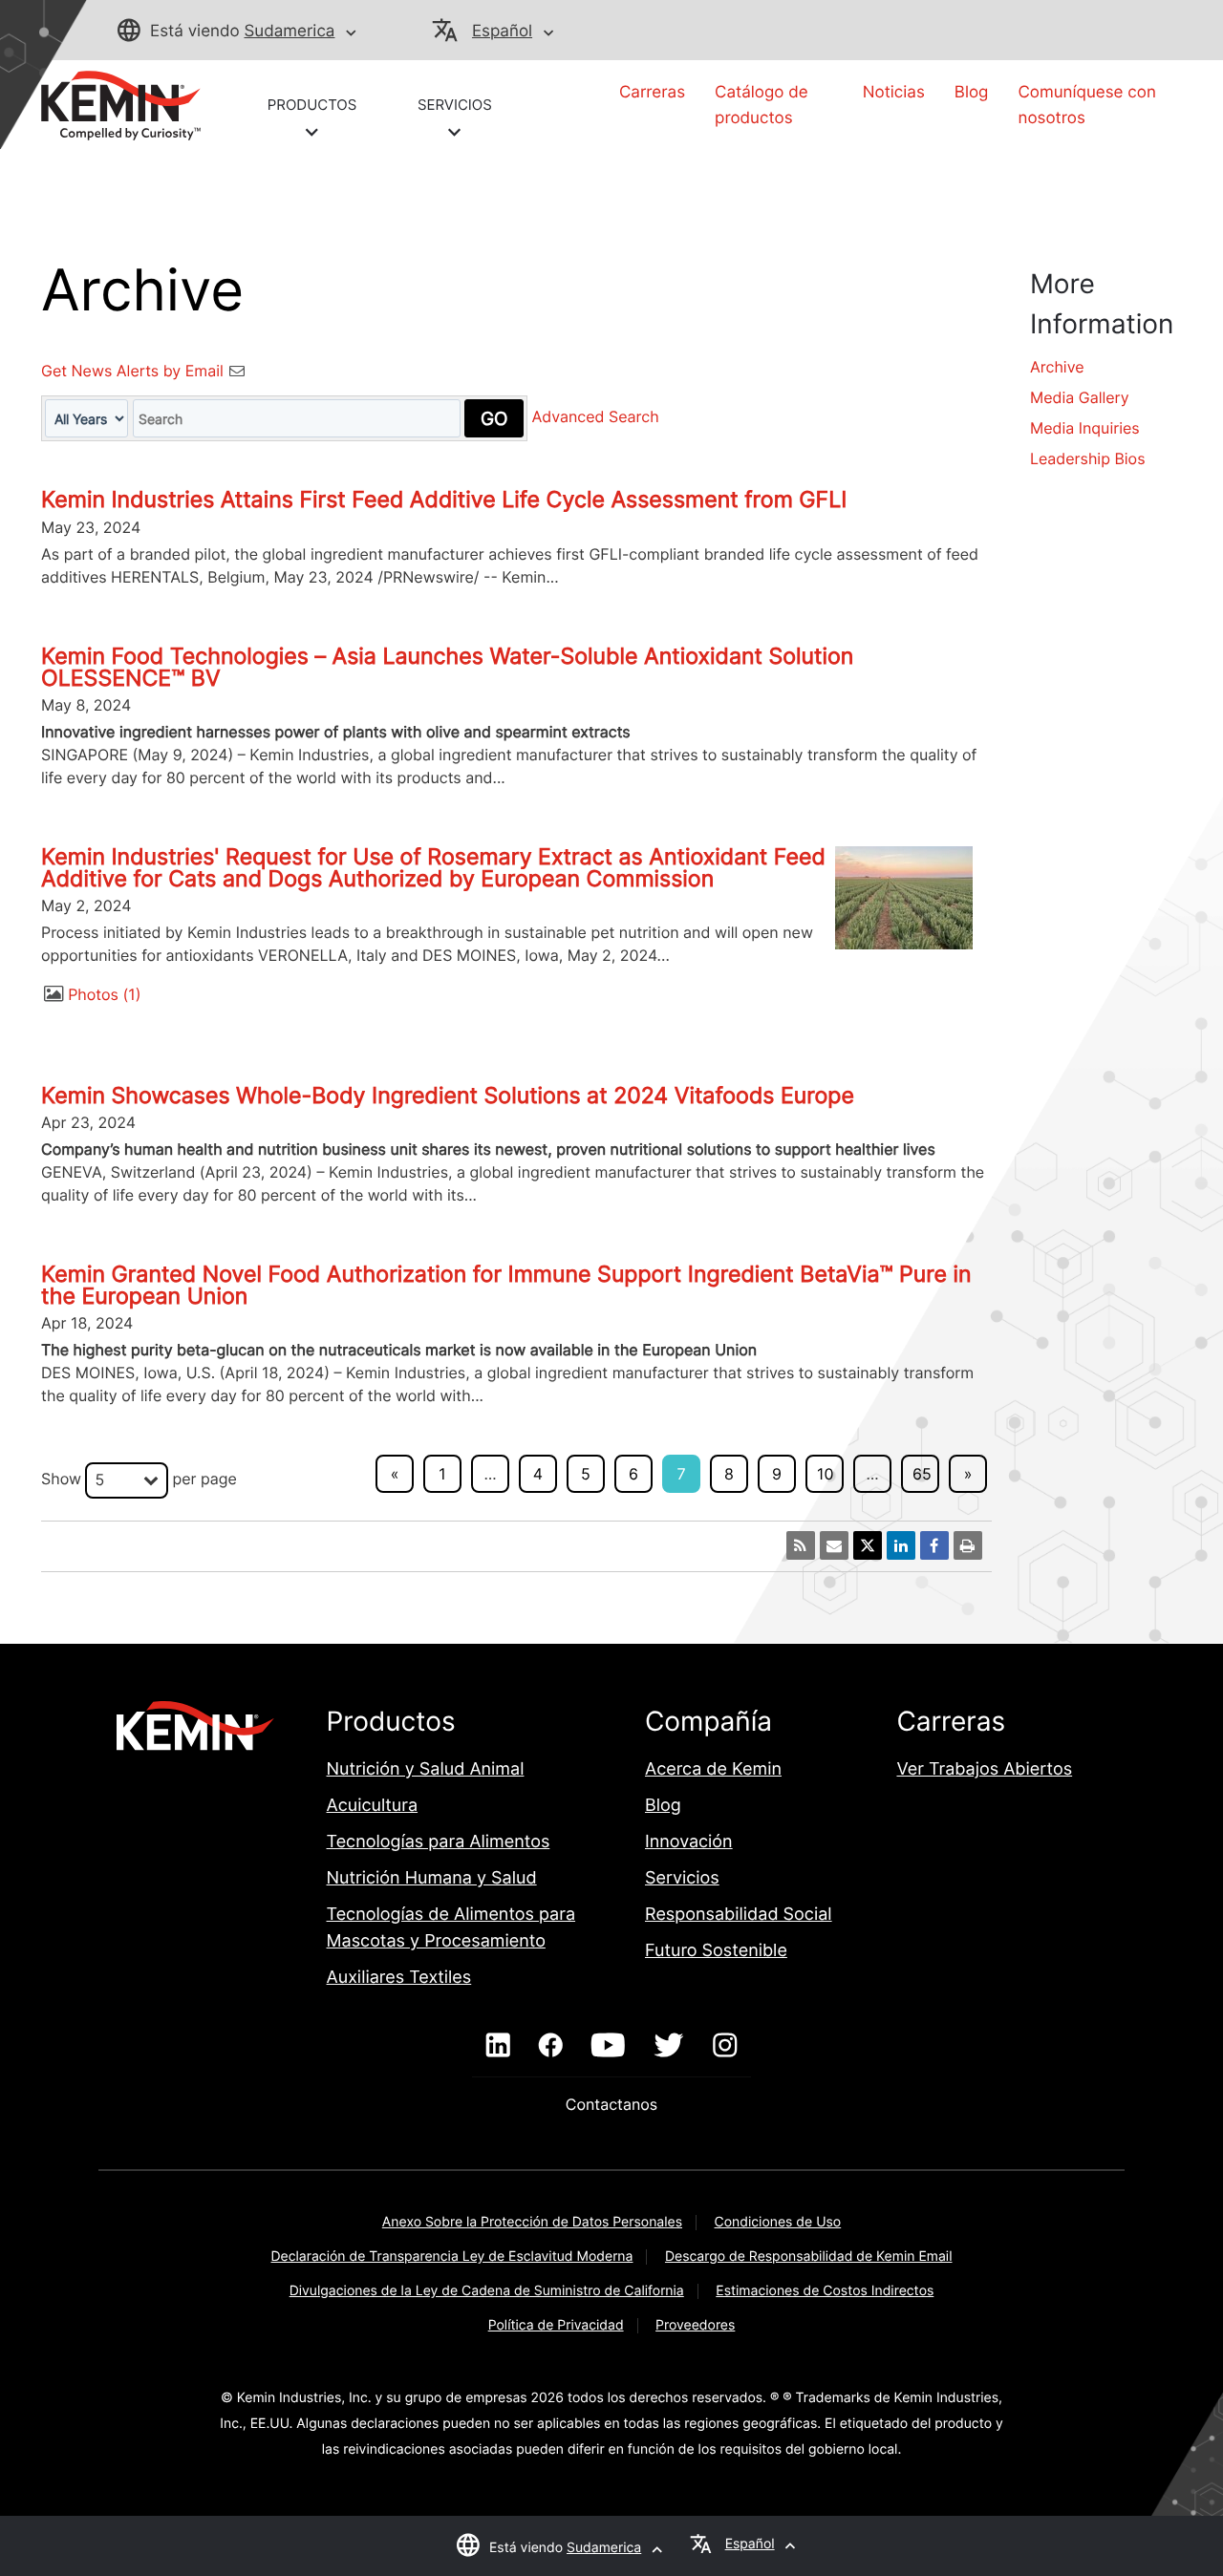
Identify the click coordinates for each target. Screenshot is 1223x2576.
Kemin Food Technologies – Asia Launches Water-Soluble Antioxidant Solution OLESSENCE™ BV (447, 667)
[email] (834, 1545)
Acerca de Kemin (713, 1769)
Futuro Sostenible (716, 1951)
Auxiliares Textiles (399, 1978)
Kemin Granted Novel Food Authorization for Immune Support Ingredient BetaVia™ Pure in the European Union (506, 1285)
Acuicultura (373, 1806)
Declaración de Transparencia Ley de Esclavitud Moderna (452, 2257)
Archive (1057, 367)
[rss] (801, 1545)
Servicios (682, 1878)
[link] (121, 104)
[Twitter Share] (868, 1545)
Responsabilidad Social (739, 1915)
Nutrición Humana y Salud (432, 1878)
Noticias (894, 93)
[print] (968, 1545)
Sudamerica (289, 32)
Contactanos (611, 2104)
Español (502, 32)
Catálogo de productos (762, 106)
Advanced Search (596, 417)
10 (825, 1474)
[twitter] (669, 2046)
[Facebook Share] (934, 1545)
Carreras (652, 93)
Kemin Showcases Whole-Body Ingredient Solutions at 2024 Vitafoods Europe (448, 1096)
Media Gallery (1080, 397)
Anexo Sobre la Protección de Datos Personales (532, 2222)
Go (494, 418)
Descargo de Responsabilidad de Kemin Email (809, 2257)
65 (922, 1474)
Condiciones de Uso (778, 2222)
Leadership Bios (1088, 458)
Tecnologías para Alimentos (439, 1842)
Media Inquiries (1085, 428)
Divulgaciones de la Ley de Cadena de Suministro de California (487, 2291)
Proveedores (695, 2325)
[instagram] (725, 2046)
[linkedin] (498, 2046)
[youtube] (608, 2046)
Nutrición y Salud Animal (426, 1769)
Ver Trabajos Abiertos (984, 1769)
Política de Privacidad (556, 2325)
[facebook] (551, 2046)
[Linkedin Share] (901, 1545)
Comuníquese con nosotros (1086, 106)
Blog (972, 93)
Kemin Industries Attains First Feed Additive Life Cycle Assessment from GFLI (444, 500)
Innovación (689, 1842)
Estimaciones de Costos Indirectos (825, 2291)
